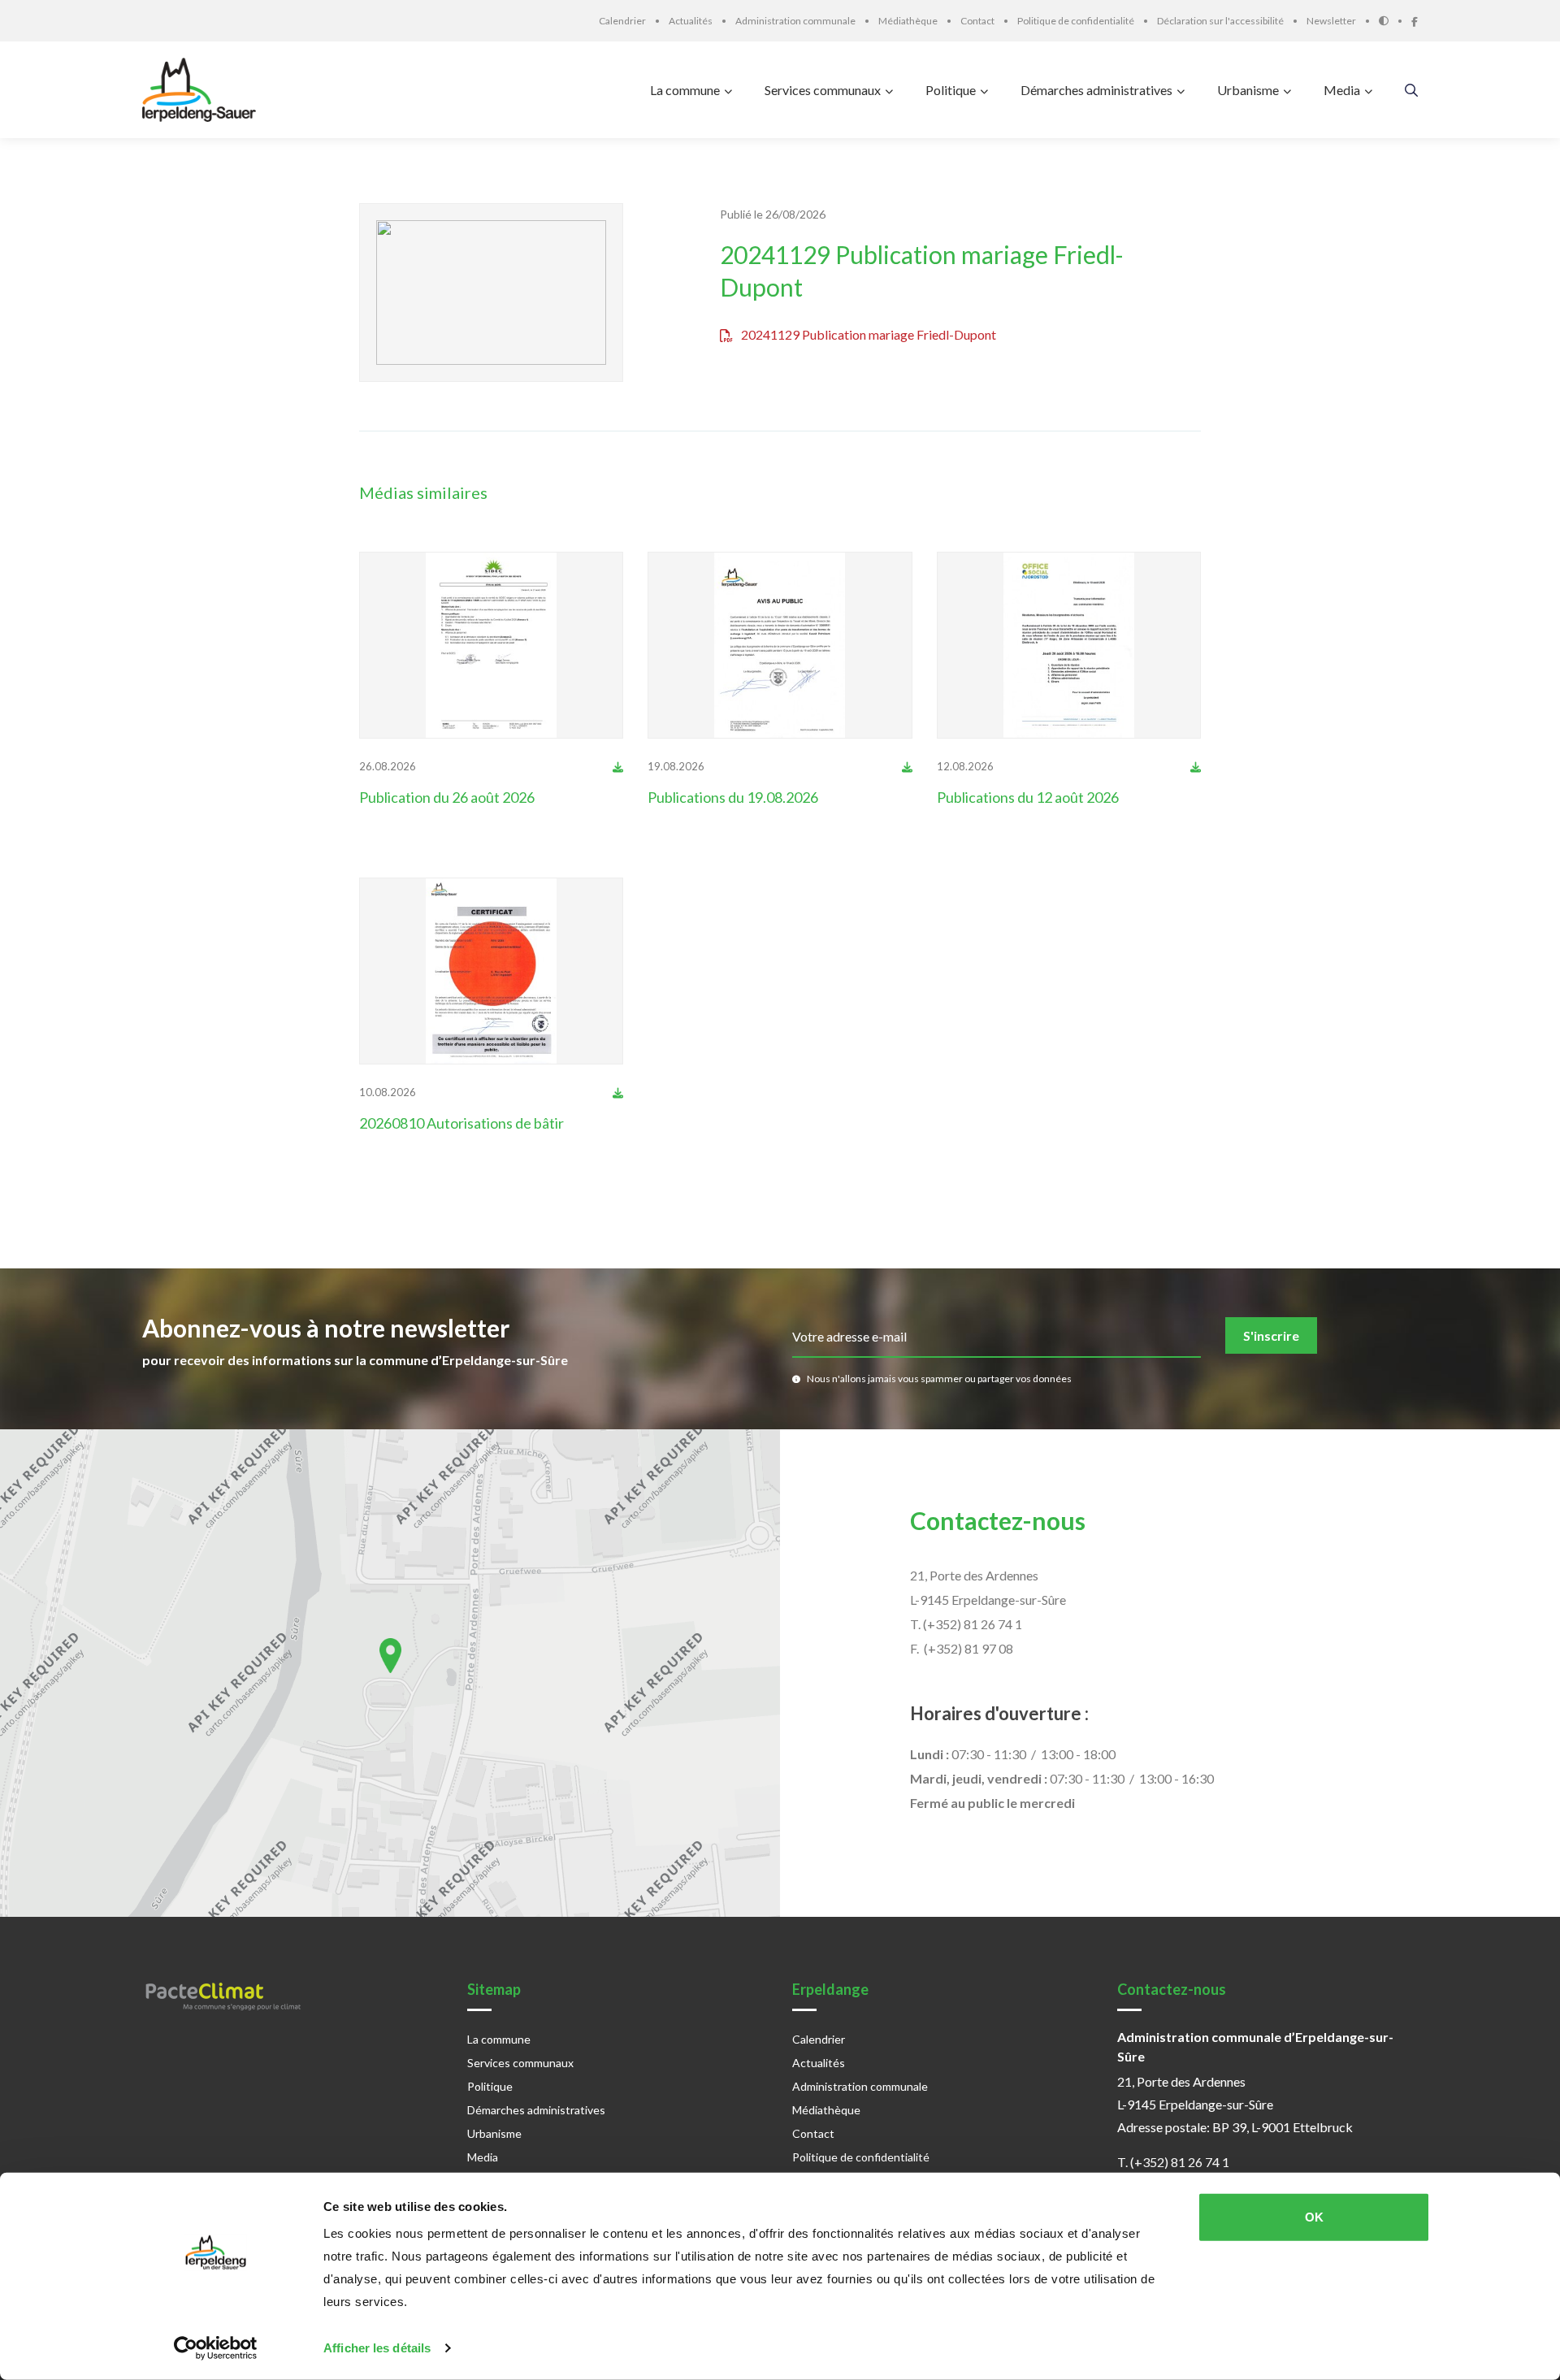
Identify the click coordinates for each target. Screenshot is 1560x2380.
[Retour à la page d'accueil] (203, 90)
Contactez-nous (998, 1520)
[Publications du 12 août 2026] (1069, 645)
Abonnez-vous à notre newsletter (326, 1328)
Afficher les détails (377, 2348)
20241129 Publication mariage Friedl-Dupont (922, 271)
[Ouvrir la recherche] (1411, 90)
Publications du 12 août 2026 (1028, 797)
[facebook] (1415, 20)
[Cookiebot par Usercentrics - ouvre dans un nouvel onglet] (216, 2348)
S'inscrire (1271, 1335)
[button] (390, 1656)
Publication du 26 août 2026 (447, 797)
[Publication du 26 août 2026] (492, 645)
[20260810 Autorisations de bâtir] (492, 971)
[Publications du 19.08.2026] (780, 645)
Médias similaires (423, 492)
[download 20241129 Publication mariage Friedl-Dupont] (618, 766)
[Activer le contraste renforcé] (1395, 21)
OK (1314, 2217)
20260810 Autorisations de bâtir (461, 1123)
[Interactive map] (390, 1673)
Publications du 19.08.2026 (733, 797)
